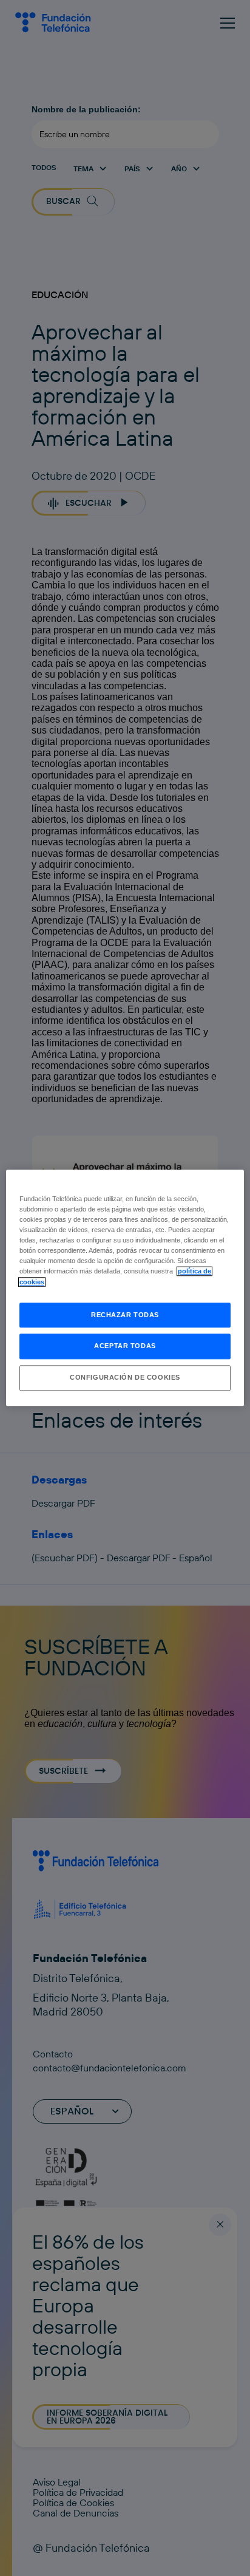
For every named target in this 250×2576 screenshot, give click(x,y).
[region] (125, 1288)
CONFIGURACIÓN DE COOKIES (125, 1378)
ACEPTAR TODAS (125, 1346)
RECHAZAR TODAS (125, 1315)
